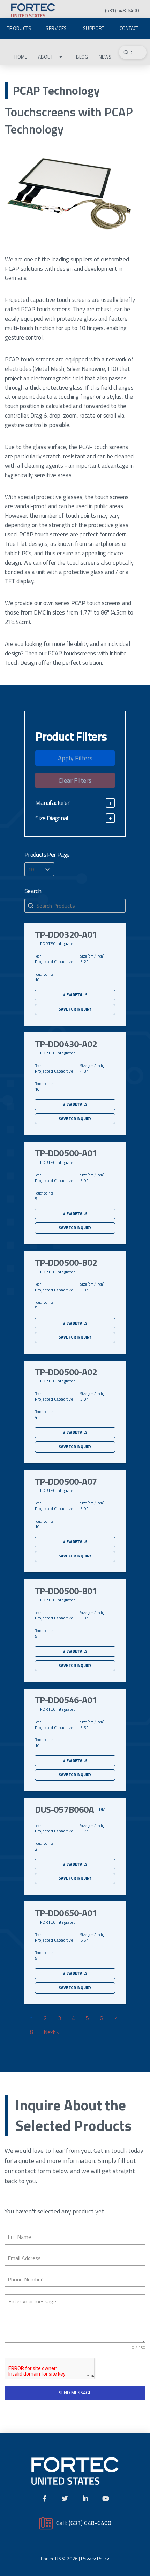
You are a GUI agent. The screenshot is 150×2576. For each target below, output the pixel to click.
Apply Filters (75, 758)
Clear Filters (75, 780)
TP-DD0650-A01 (66, 1913)
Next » (52, 2032)
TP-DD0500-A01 (66, 1153)
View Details (75, 995)
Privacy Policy (95, 2558)
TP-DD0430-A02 (66, 1044)
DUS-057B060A (64, 1809)
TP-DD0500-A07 (66, 1481)
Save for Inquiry (75, 1009)
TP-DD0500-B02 (66, 1263)
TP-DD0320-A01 (66, 935)
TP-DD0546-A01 (66, 1700)
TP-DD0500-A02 (66, 1372)
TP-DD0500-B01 (66, 1591)
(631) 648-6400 (90, 2523)
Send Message (75, 2392)
